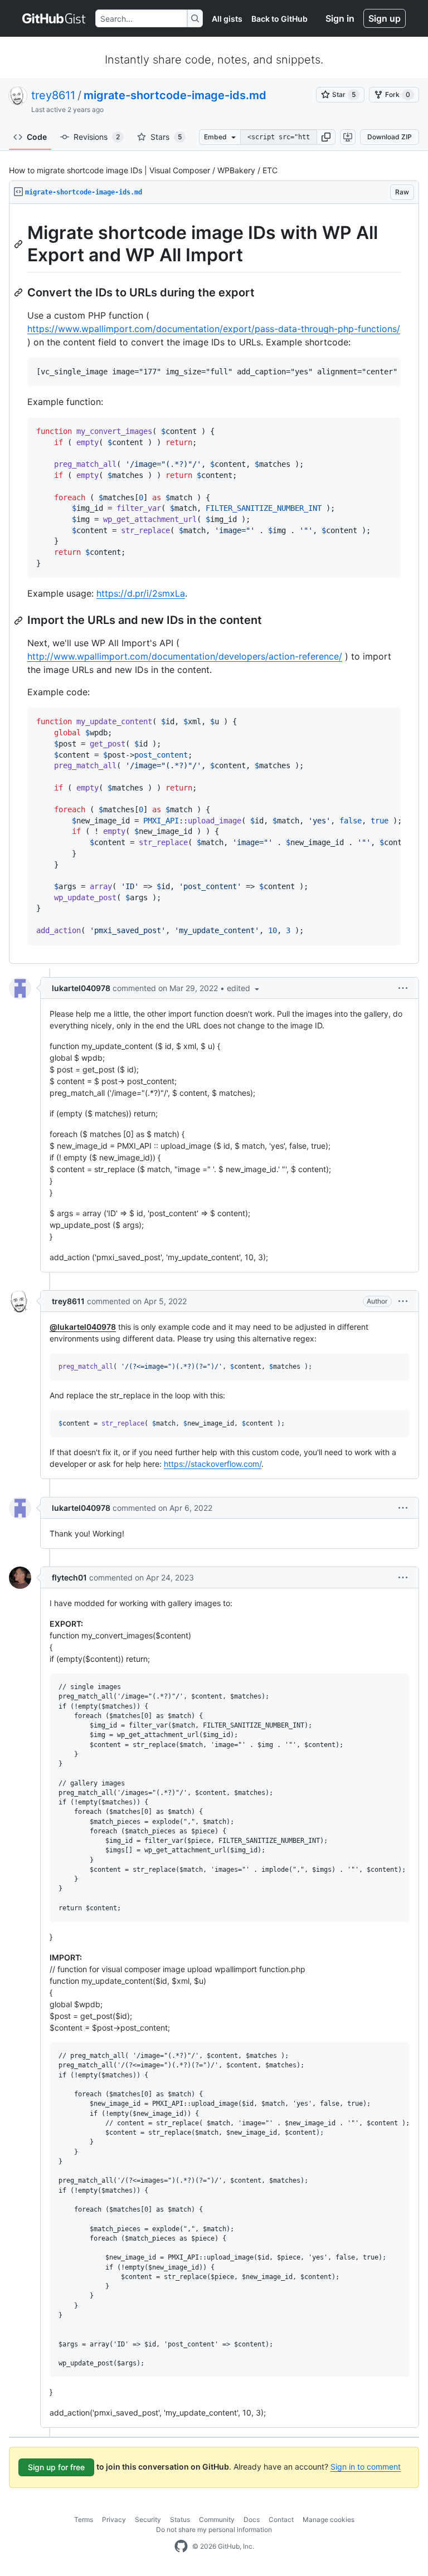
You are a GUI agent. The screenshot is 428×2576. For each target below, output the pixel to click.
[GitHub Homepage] (181, 2546)
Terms (84, 2519)
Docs (252, 2519)
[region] (214, 584)
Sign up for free (56, 2467)
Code (37, 137)
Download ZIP (390, 137)
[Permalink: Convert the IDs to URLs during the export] (20, 292)
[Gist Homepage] (54, 18)
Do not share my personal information (214, 2529)
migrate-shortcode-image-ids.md (175, 95)
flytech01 (69, 1577)
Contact (281, 2519)
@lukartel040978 (83, 1327)
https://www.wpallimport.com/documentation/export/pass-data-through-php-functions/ (214, 329)
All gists (227, 19)
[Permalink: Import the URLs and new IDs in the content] (20, 621)
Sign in (340, 18)
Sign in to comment (366, 2467)
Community (217, 2519)
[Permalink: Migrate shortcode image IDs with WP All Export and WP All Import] (20, 244)
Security (148, 2519)
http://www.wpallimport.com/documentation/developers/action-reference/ (185, 656)
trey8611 (53, 95)
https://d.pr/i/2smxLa (141, 593)
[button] (326, 137)
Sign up (385, 18)
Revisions (97, 137)
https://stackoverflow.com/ (213, 1464)
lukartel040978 (81, 988)
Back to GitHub (279, 19)
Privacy (114, 2519)
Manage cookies (329, 2519)
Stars (166, 137)
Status (180, 2519)
